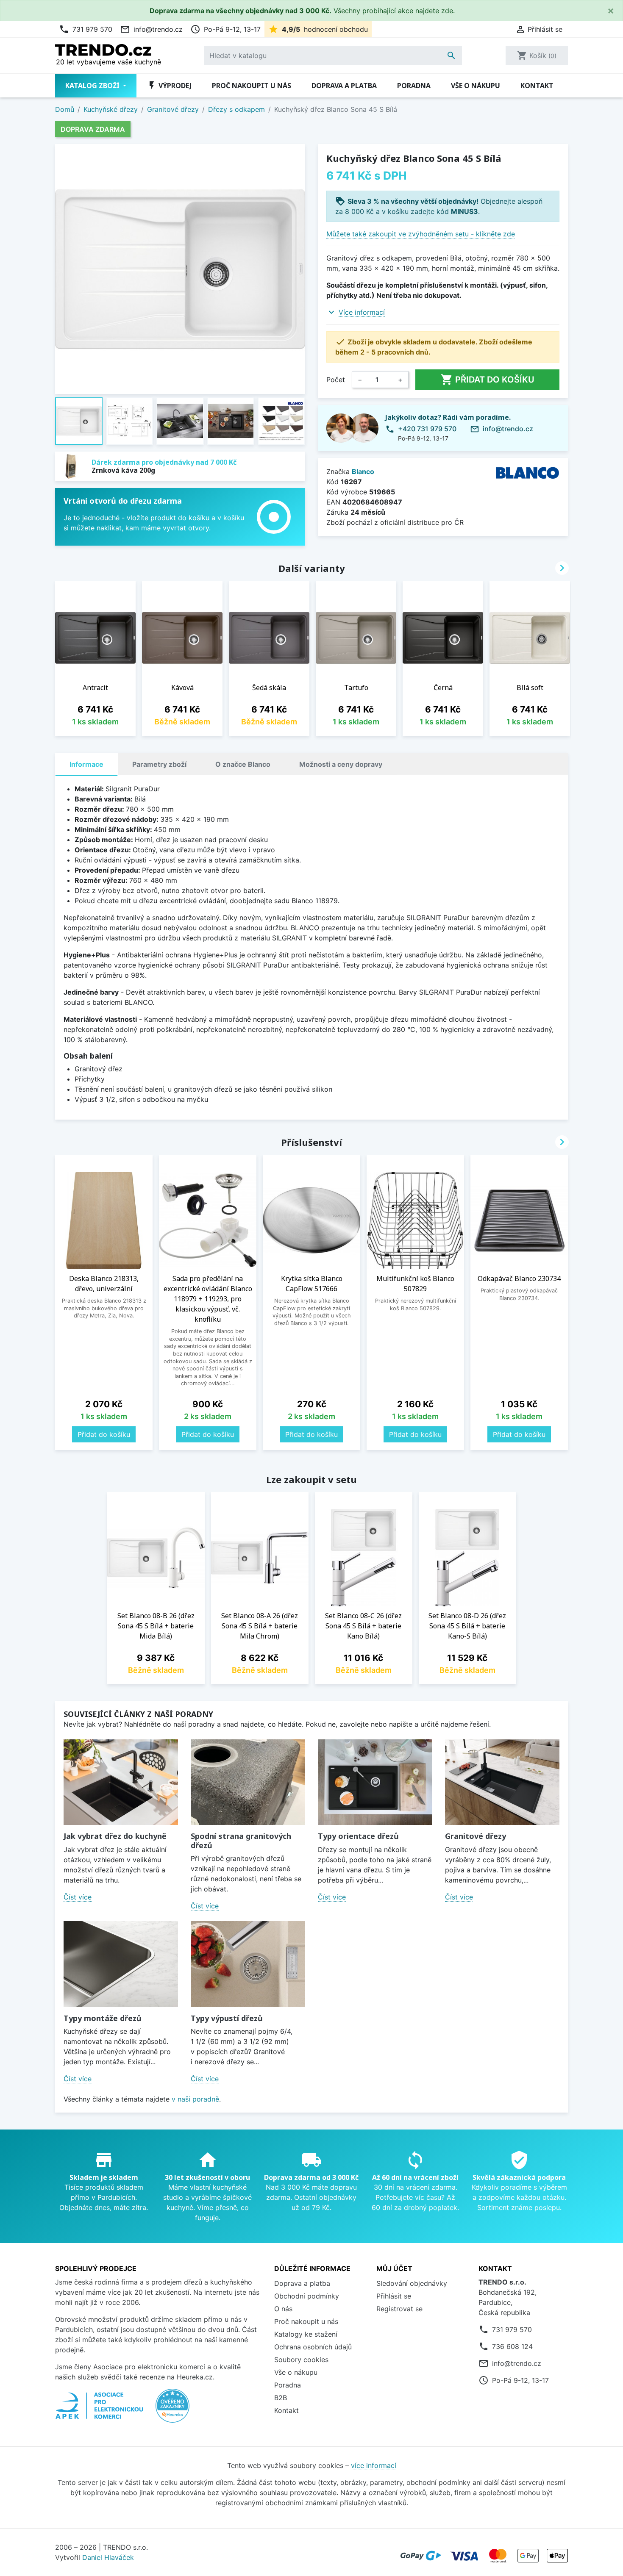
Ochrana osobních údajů (313, 2347)
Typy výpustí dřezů (227, 2018)
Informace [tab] (86, 764)
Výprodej (169, 86)
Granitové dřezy (476, 1836)
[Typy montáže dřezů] (121, 1964)
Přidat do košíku (487, 380)
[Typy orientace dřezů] (375, 1782)
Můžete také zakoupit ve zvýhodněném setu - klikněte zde (421, 234)
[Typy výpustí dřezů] (248, 1964)
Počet (336, 380)
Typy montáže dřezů (103, 2018)
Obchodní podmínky (307, 2296)
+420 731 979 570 (427, 429)
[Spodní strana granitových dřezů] (248, 1782)
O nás (283, 2309)
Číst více (78, 1897)
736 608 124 (512, 2346)
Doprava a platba (344, 86)
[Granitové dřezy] (502, 1782)
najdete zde (434, 11)
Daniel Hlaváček (108, 2557)
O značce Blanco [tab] (243, 764)
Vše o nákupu (476, 86)
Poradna (414, 86)
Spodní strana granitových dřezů (241, 1841)
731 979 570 (86, 29)
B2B (281, 2398)
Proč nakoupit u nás (252, 86)
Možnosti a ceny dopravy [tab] (341, 764)
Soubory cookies (301, 2360)
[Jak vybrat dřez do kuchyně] (121, 1782)
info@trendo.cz (151, 29)
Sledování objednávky (412, 2283)
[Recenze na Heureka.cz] (172, 2410)
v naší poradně (195, 2099)
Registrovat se (399, 2309)
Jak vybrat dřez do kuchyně (115, 1836)
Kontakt (537, 86)
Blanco (363, 471)
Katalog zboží (93, 86)
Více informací (362, 312)
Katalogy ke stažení (306, 2334)
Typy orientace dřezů (358, 1836)
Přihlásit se (394, 2296)
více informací (374, 2465)
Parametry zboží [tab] (159, 764)
